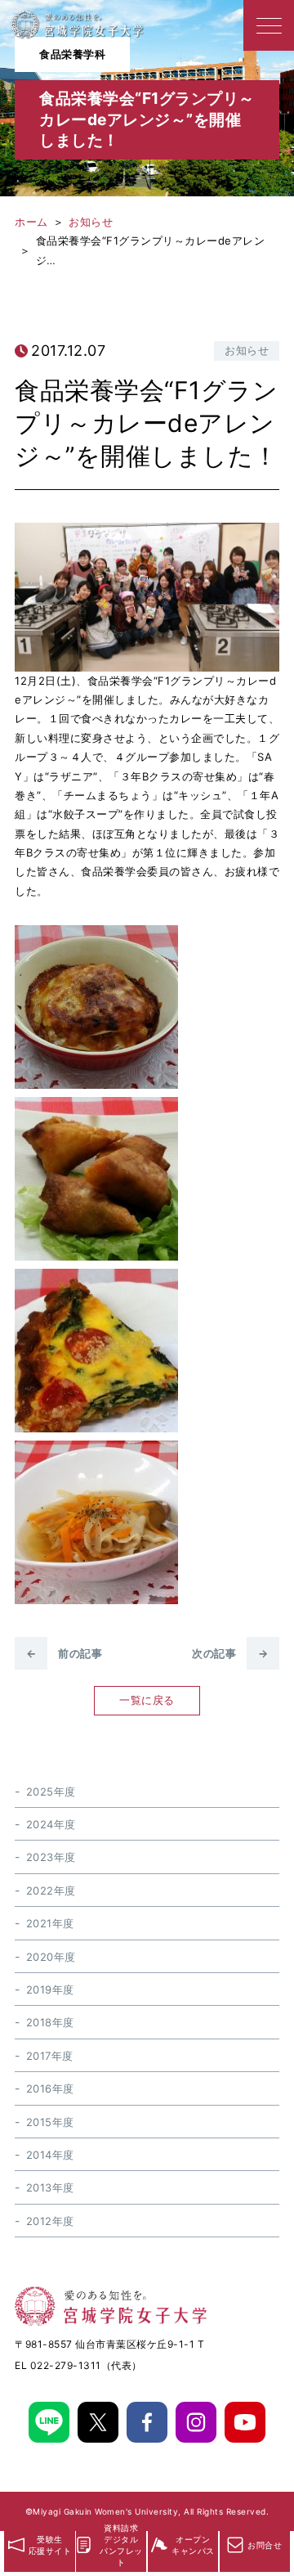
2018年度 (50, 2022)
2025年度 (51, 1792)
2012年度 (50, 2221)
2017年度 (50, 2056)
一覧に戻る (147, 1700)
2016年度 (50, 2088)
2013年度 (50, 2187)
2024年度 (51, 1824)
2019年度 (50, 1989)
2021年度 (50, 1923)
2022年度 (51, 1890)
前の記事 (64, 1653)
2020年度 (51, 1957)
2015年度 (50, 2122)
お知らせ (247, 350)
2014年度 (50, 2155)
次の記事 (230, 1653)
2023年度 (51, 1857)
